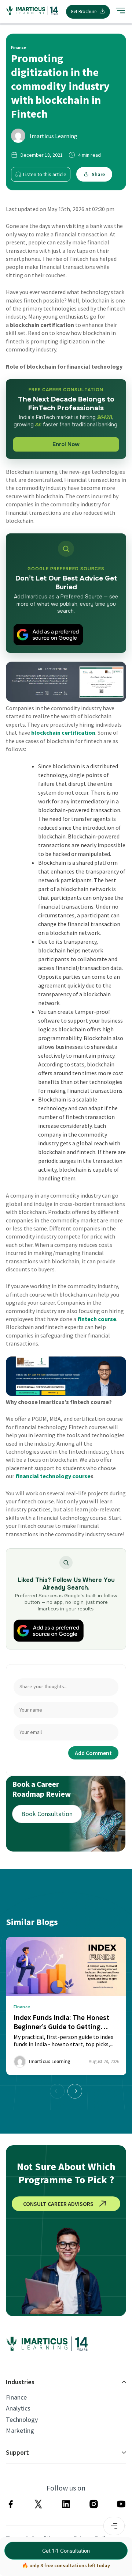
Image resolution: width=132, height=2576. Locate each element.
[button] (75, 2091)
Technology (22, 2420)
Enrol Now (66, 444)
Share (98, 174)
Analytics (18, 2408)
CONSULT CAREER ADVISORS (58, 2204)
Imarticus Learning (54, 136)
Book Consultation (47, 1814)
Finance (16, 2397)
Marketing (20, 2431)
